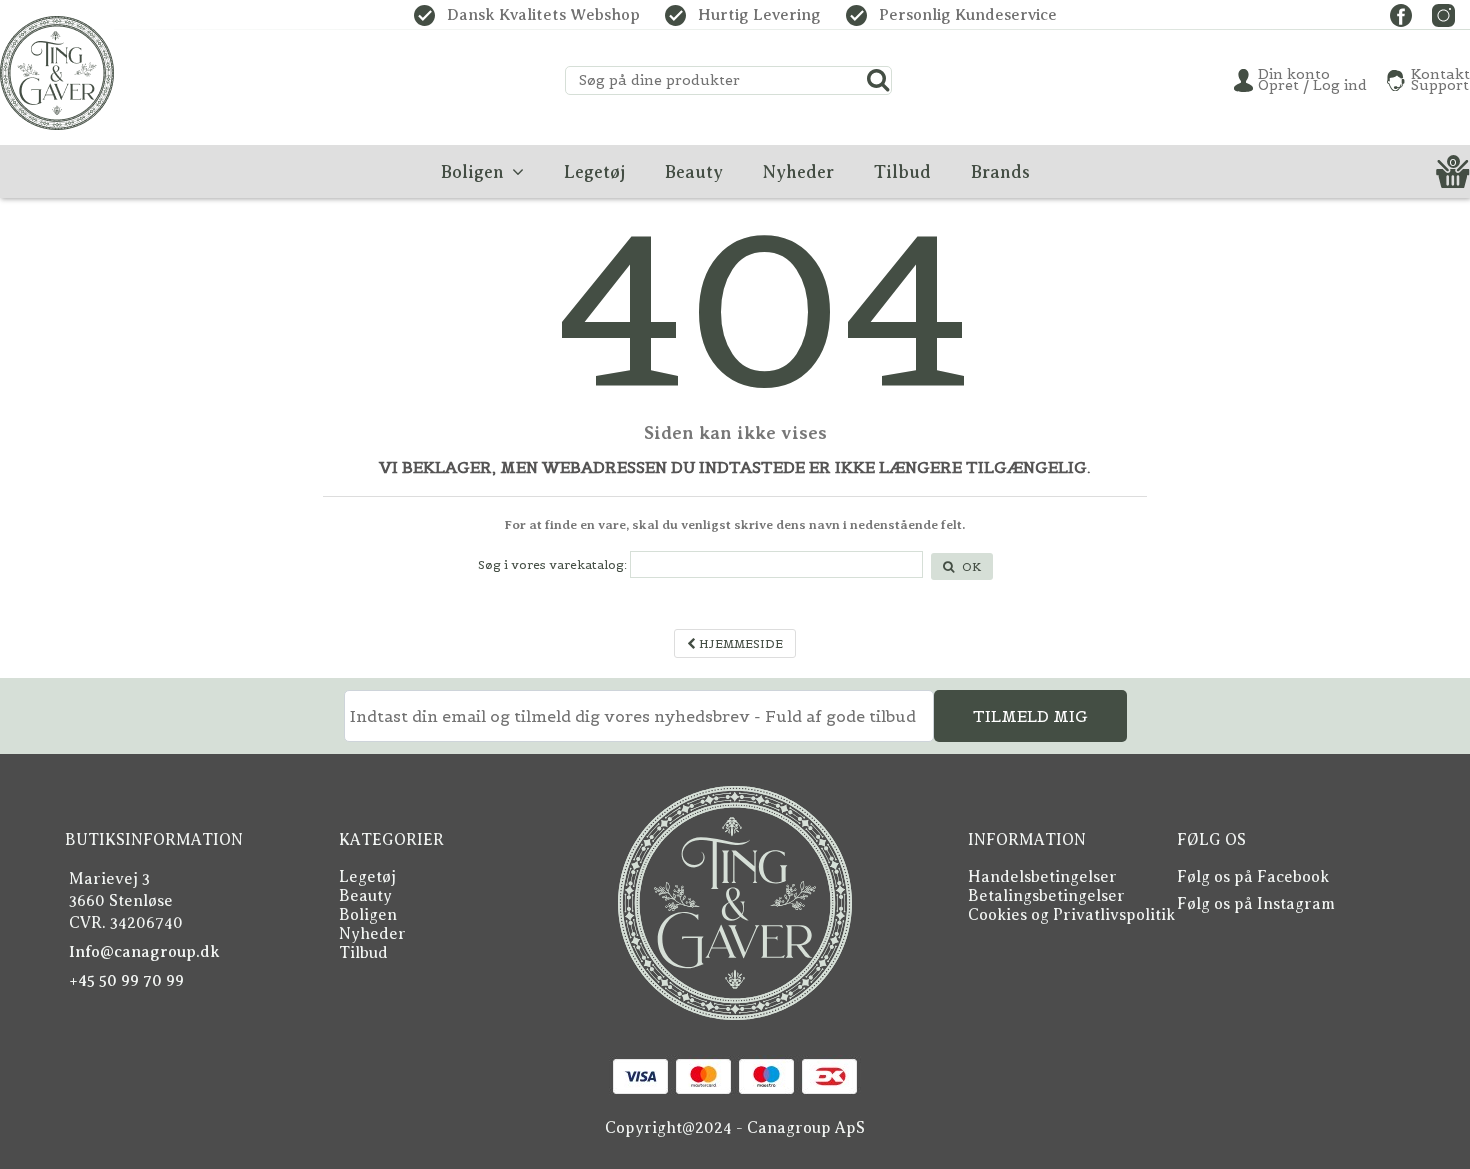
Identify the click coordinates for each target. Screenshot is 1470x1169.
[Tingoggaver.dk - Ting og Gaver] (57, 73)
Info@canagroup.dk (144, 952)
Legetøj (367, 877)
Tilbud (363, 953)
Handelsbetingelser (1042, 877)
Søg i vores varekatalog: (552, 564)
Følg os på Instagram (1256, 904)
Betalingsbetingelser (1046, 896)
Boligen (368, 915)
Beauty (365, 896)
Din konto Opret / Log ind (1312, 80)
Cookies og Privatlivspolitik (1071, 915)
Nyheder (372, 934)
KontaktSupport (1440, 80)
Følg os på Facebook (1253, 877)
